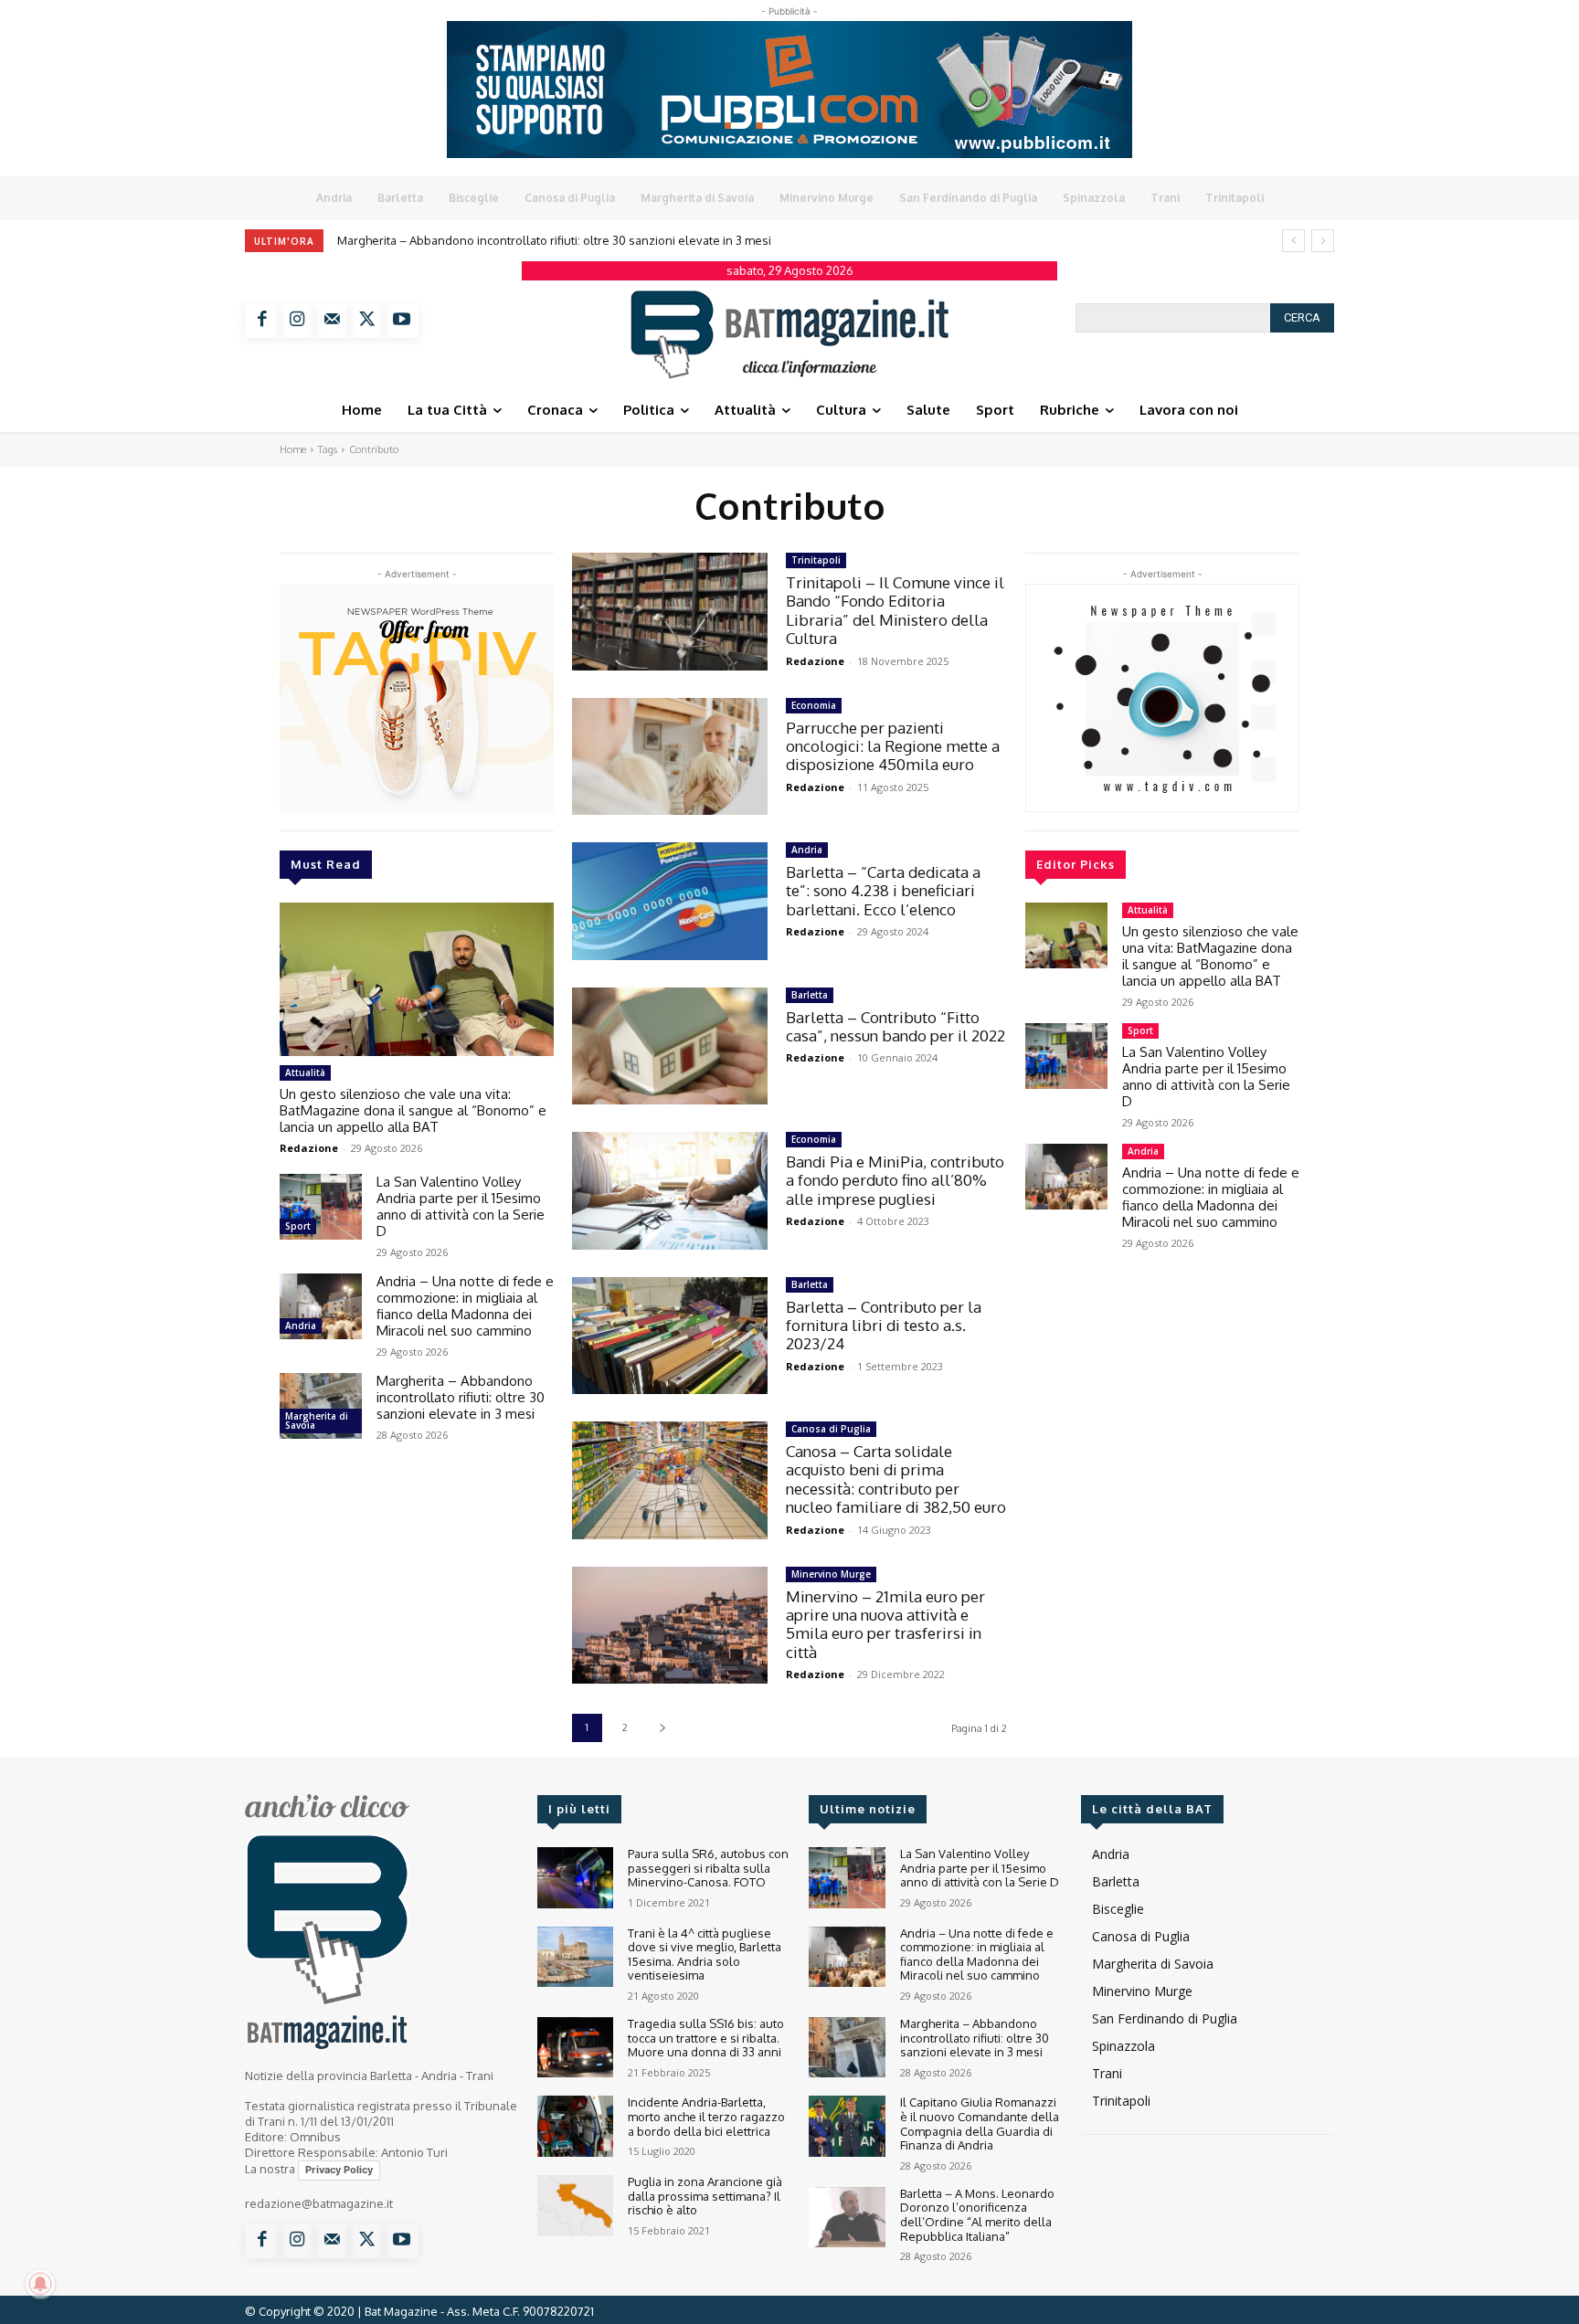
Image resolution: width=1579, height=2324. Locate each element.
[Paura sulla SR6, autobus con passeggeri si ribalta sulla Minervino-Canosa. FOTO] (575, 1878)
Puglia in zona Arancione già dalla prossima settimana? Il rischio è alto (705, 2196)
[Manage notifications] (40, 2284)
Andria (301, 1326)
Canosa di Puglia (831, 1429)
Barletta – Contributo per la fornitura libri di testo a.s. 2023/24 (884, 1326)
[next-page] (662, 1728)
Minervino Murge (831, 1574)
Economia (814, 705)
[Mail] (332, 321)
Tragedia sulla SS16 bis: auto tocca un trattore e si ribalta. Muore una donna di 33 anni (706, 2038)
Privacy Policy (339, 2170)
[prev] (1293, 241)
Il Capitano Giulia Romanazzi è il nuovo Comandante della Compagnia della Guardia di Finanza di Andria (631, 240)
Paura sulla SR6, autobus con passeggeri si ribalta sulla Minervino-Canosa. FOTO (708, 1868)
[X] (366, 321)
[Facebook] (262, 321)
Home (293, 449)
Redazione (309, 1148)
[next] (1323, 241)
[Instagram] (297, 321)
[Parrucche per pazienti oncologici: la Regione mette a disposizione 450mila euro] (670, 757)
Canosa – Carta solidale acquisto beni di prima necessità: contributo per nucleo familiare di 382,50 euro (896, 1479)
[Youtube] (401, 321)
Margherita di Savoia (317, 1421)
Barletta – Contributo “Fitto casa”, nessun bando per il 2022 (895, 1026)
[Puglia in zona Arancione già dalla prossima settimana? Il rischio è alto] (575, 2206)
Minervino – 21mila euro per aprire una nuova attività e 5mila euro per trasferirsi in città (885, 1624)
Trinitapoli (816, 560)
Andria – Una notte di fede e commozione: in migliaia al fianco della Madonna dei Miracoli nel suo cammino (465, 1306)
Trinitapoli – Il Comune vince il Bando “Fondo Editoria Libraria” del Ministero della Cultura (895, 610)
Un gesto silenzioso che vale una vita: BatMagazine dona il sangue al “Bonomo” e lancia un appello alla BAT (413, 1110)
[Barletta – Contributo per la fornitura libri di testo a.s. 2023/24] (670, 1336)
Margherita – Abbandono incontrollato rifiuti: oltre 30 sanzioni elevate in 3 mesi (461, 1397)
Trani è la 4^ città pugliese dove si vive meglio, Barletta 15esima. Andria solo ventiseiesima (705, 1954)
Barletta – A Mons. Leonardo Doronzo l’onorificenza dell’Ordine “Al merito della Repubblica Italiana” (977, 2215)
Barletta (810, 995)
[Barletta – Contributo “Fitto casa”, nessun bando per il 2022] (670, 1046)
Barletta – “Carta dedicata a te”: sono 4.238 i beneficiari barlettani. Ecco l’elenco (883, 891)
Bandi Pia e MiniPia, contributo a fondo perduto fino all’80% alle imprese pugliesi (895, 1180)
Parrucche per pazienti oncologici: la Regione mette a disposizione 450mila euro (893, 746)
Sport (298, 1226)
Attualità (305, 1072)
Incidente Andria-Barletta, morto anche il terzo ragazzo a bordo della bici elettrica (706, 2116)
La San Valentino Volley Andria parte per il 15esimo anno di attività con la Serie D (461, 1206)
